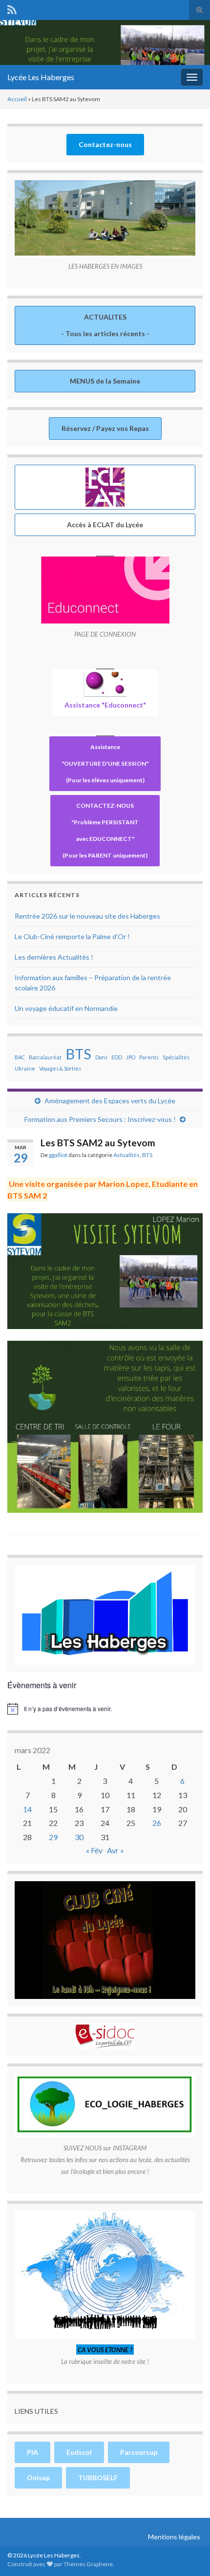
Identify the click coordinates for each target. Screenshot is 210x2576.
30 (79, 1837)
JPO (131, 1057)
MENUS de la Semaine (105, 381)
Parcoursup (139, 2452)
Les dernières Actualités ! (54, 957)
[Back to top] (188, 2554)
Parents (149, 1057)
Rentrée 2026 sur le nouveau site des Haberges (87, 916)
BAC (20, 1057)
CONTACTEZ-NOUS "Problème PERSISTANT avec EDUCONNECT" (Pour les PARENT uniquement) (105, 830)
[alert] (105, 1709)
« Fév (94, 1850)
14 (27, 1809)
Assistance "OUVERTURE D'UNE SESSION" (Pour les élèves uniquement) (105, 763)
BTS (78, 1054)
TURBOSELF (98, 2478)
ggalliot (58, 1155)
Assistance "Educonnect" (105, 705)
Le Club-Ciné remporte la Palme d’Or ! (72, 936)
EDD (117, 1057)
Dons (101, 1057)
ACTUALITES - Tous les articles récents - (105, 325)
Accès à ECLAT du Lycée (105, 525)
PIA (32, 2452)
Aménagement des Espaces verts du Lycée (110, 1101)
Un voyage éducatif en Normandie (66, 1008)
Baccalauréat (45, 1057)
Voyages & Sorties (60, 1068)
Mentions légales (174, 2537)
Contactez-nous (105, 144)
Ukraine (25, 1068)
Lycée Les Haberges (41, 77)
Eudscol (79, 2452)
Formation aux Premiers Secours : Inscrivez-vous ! (100, 1119)
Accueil (17, 99)
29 (53, 1837)
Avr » (115, 1850)
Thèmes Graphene (88, 2564)
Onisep (38, 2478)
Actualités (126, 1155)
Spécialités (176, 1057)
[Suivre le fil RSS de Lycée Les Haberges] (12, 8)
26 (157, 1823)
